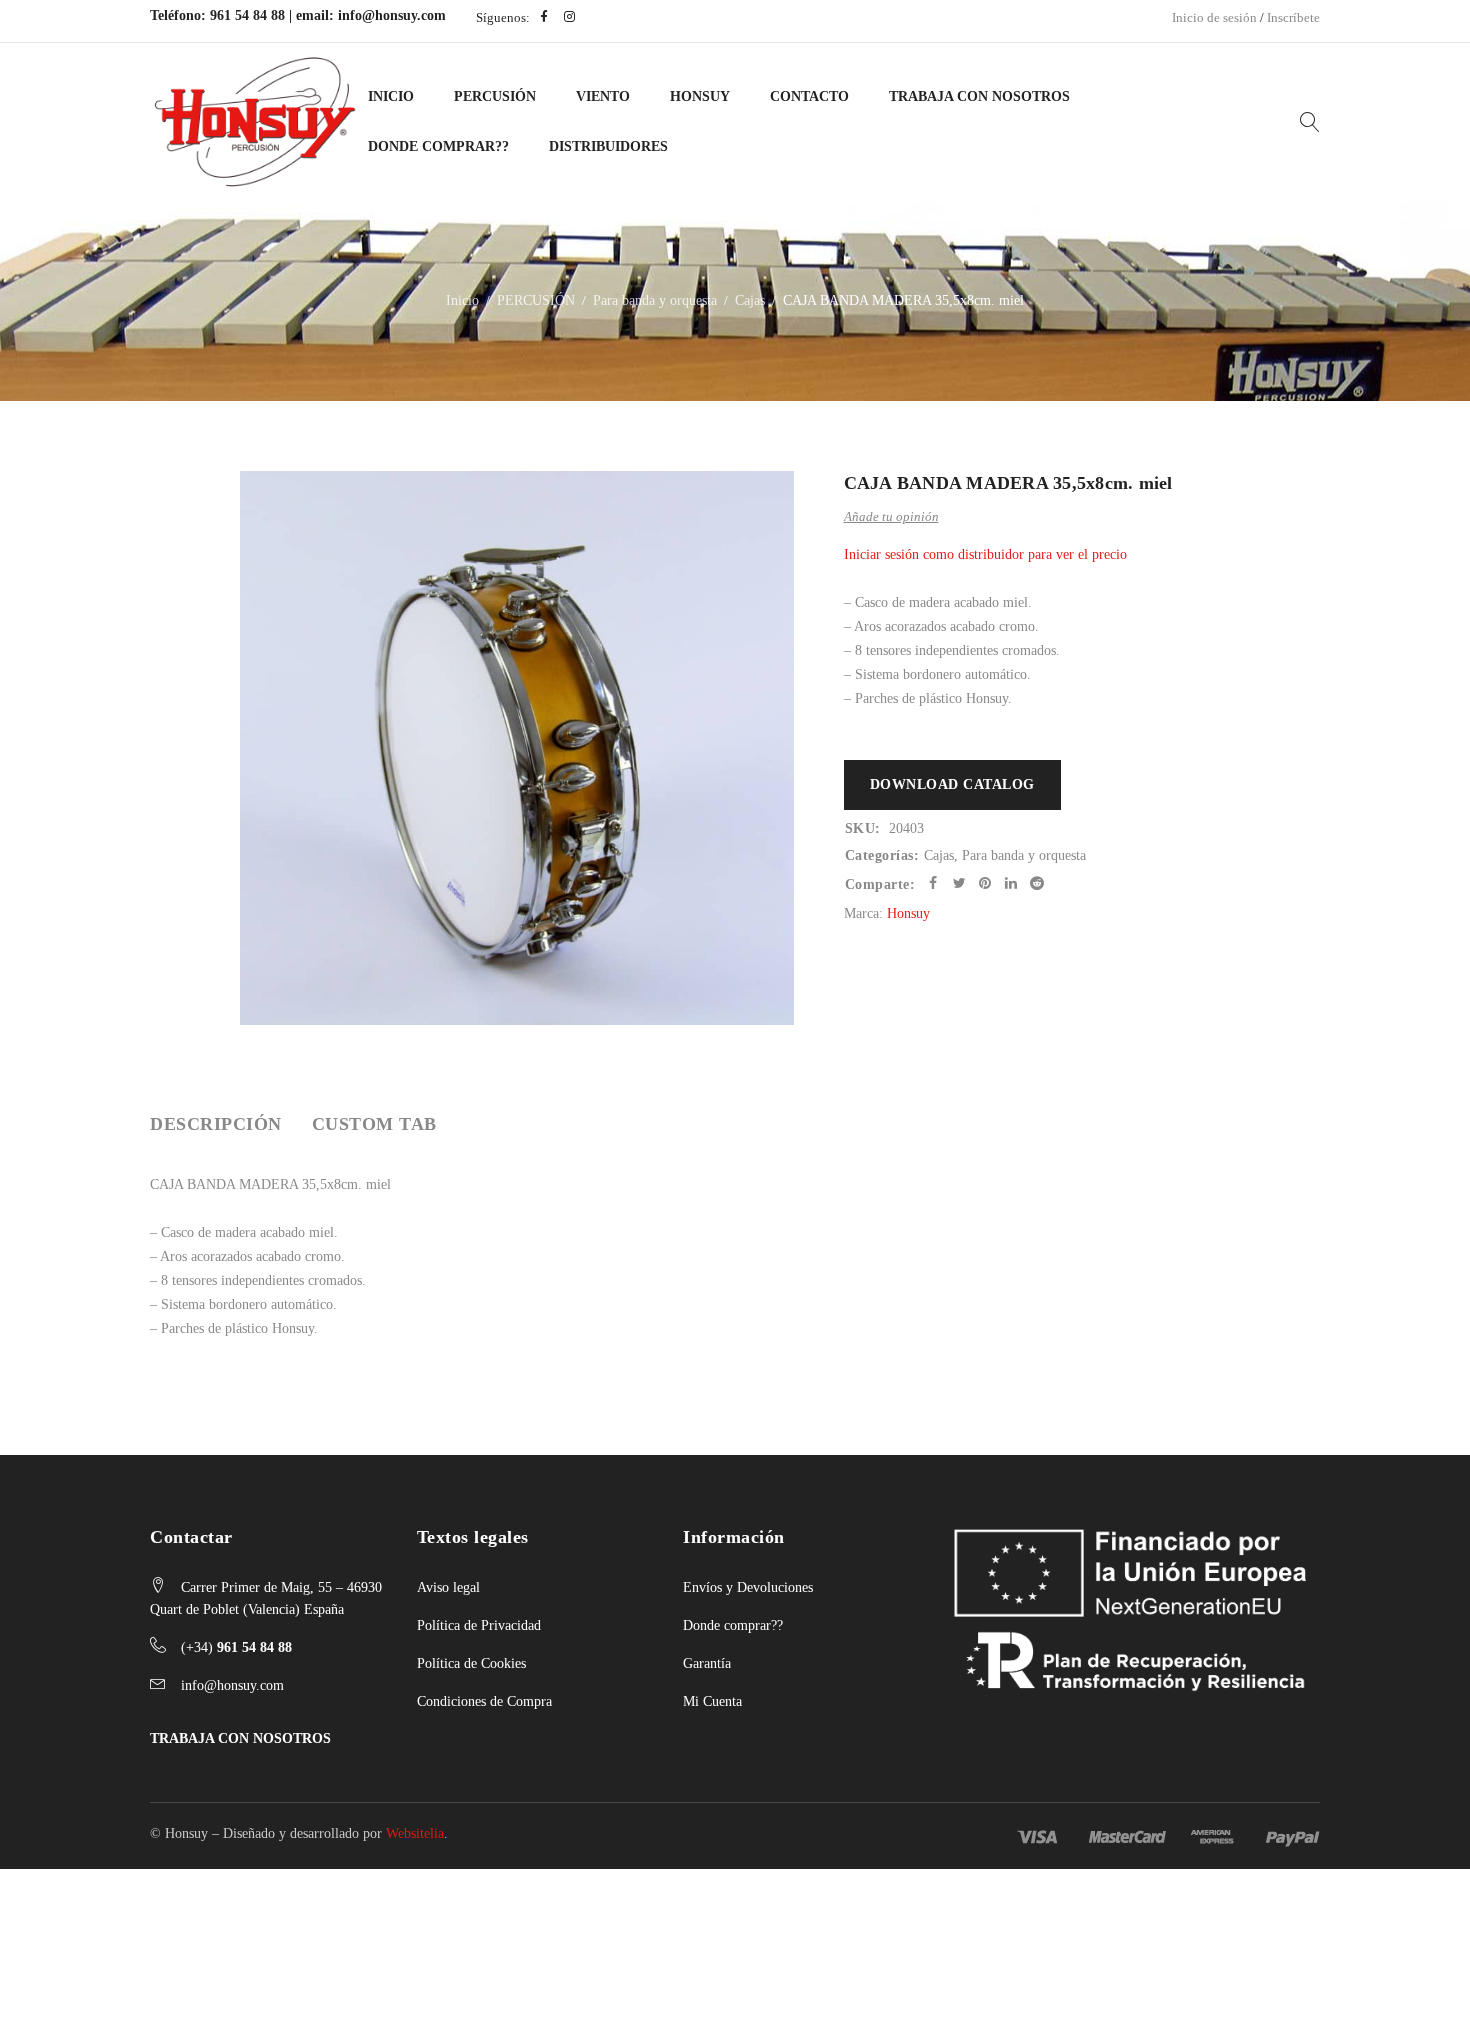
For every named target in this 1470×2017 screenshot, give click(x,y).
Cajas (750, 300)
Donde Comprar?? (438, 146)
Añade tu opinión (891, 516)
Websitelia (415, 1833)
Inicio (391, 96)
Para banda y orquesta (655, 300)
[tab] (216, 1124)
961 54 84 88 (247, 15)
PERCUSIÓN (495, 96)
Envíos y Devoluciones (748, 1587)
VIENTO (603, 96)
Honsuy (700, 96)
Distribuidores (608, 146)
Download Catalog (952, 784)
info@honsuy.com (392, 15)
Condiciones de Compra (484, 1701)
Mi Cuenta (712, 1701)
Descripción (216, 1124)
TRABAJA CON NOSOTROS (240, 1738)
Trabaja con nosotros (979, 96)
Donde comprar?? (733, 1625)
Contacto (809, 96)
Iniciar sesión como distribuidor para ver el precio (985, 554)
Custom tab (374, 1124)
